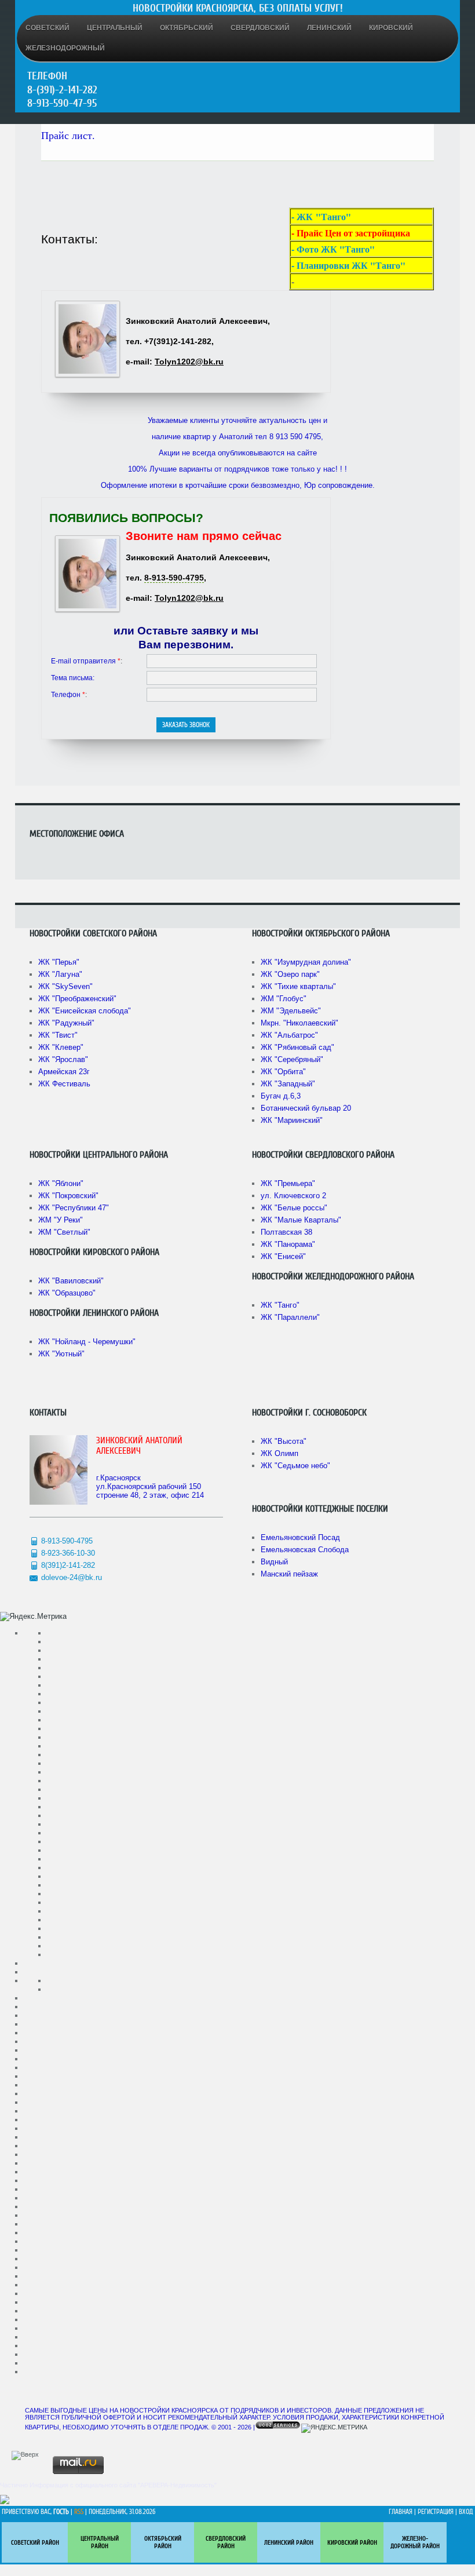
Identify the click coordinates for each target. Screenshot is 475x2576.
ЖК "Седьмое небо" (295, 1466)
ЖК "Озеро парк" (290, 974)
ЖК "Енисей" (283, 1256)
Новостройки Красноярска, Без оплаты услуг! (238, 8)
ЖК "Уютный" (61, 1354)
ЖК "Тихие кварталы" (298, 986)
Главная (401, 2512)
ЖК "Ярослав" (63, 1059)
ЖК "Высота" (284, 1441)
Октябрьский (187, 28)
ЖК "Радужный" (66, 1023)
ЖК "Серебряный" (292, 1059)
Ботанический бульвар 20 (306, 1108)
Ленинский (329, 28)
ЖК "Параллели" (290, 1317)
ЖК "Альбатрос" (289, 1035)
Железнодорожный (65, 48)
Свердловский (260, 28)
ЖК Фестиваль (64, 1084)
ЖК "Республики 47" (74, 1208)
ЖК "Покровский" (68, 1196)
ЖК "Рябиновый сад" (297, 1047)
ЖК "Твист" (58, 1035)
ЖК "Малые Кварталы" (301, 1220)
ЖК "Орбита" (283, 1072)
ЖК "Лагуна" (60, 974)
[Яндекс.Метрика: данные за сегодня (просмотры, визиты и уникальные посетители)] (33, 1617)
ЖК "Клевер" (61, 1047)
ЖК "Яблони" (61, 1183)
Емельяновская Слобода (305, 1550)
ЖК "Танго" (280, 1305)
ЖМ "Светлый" (64, 1232)
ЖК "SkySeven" (65, 986)
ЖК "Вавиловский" (71, 1281)
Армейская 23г (64, 1072)
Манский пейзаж (289, 1574)
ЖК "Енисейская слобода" (85, 1011)
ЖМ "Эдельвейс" (291, 1011)
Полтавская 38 (286, 1232)
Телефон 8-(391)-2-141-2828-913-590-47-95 (62, 90)
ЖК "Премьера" (288, 1183)
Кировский (391, 28)
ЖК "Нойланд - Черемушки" (87, 1342)
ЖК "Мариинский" (292, 1120)
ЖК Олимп (279, 1453)
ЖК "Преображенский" (77, 999)
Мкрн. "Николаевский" (299, 1023)
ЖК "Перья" (59, 962)
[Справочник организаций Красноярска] (5, 2502)
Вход (466, 2512)
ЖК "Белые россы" (294, 1208)
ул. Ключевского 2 (293, 1196)
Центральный (115, 28)
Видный (274, 1562)
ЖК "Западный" (288, 1084)
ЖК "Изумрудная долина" (306, 962)
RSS (79, 2512)
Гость (61, 2512)
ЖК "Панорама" (288, 1244)
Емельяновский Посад (300, 1537)
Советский (47, 28)
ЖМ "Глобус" (284, 999)
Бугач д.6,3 (281, 1096)
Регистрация (436, 2512)
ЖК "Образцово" (67, 1293)
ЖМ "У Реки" (61, 1220)
